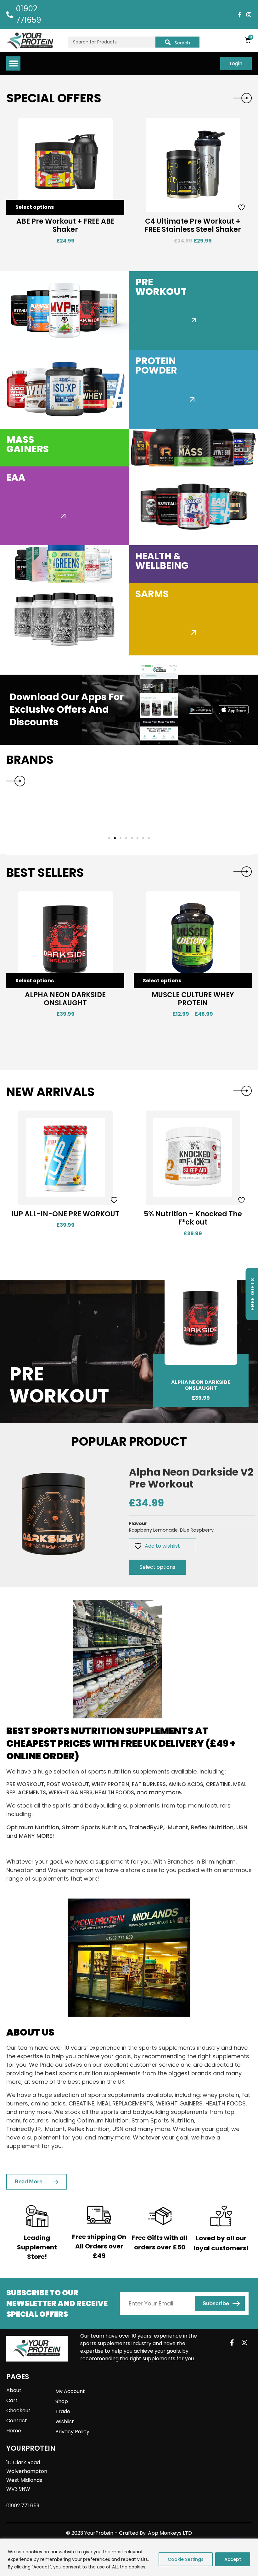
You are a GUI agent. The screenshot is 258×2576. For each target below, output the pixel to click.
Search (182, 43)
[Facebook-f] (239, 14)
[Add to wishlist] (115, 207)
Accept (233, 2559)
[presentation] (243, 98)
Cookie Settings (186, 2559)
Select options (35, 207)
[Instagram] (249, 14)
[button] (13, 63)
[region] (129, 2557)
